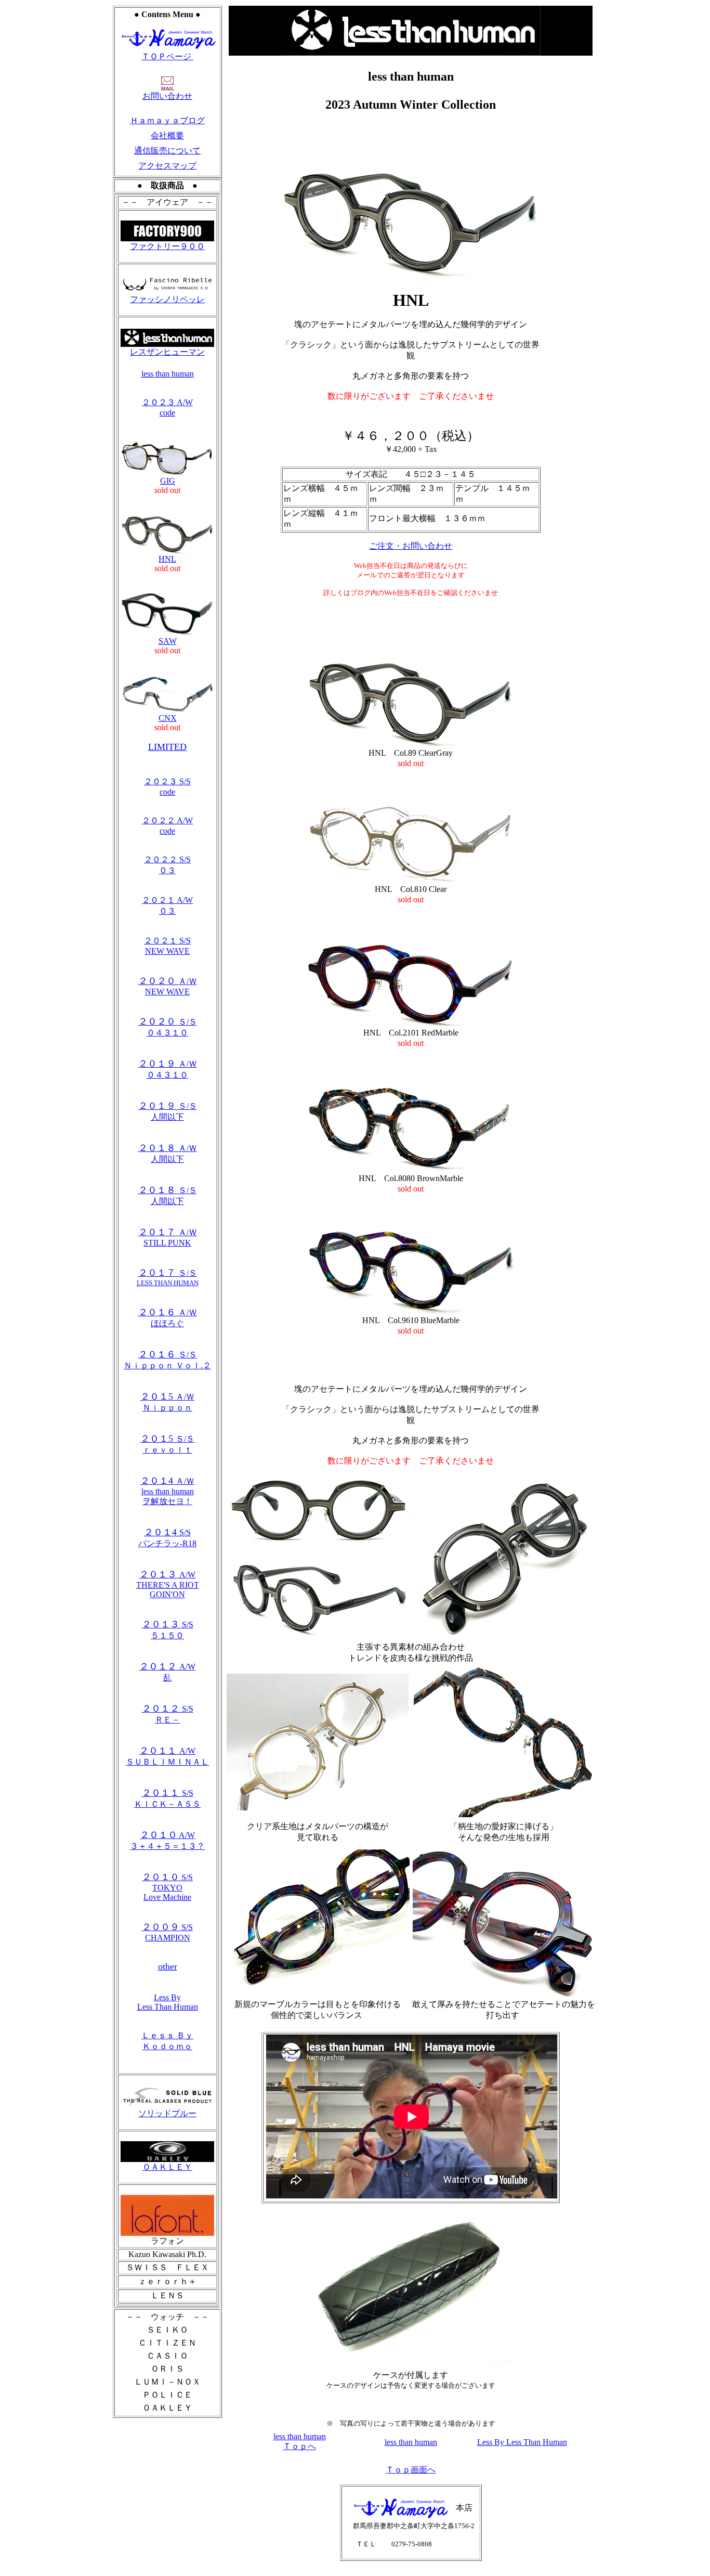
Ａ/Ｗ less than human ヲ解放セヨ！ (167, 1491)
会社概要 (167, 135)
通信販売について (167, 151)
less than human (168, 374)
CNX (168, 718)
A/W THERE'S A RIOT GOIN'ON (168, 1584)
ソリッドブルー (167, 2113)
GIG (168, 481)
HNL (167, 559)
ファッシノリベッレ (167, 299)
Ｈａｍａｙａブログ (167, 120)
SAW (168, 641)
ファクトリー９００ (167, 246)
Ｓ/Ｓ (168, 1278)
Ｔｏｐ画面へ (411, 2470)
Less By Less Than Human (168, 2002)
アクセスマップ (167, 166)
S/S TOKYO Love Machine (167, 1887)
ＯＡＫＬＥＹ (167, 2167)
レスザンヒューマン (167, 352)
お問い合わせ (167, 96)
